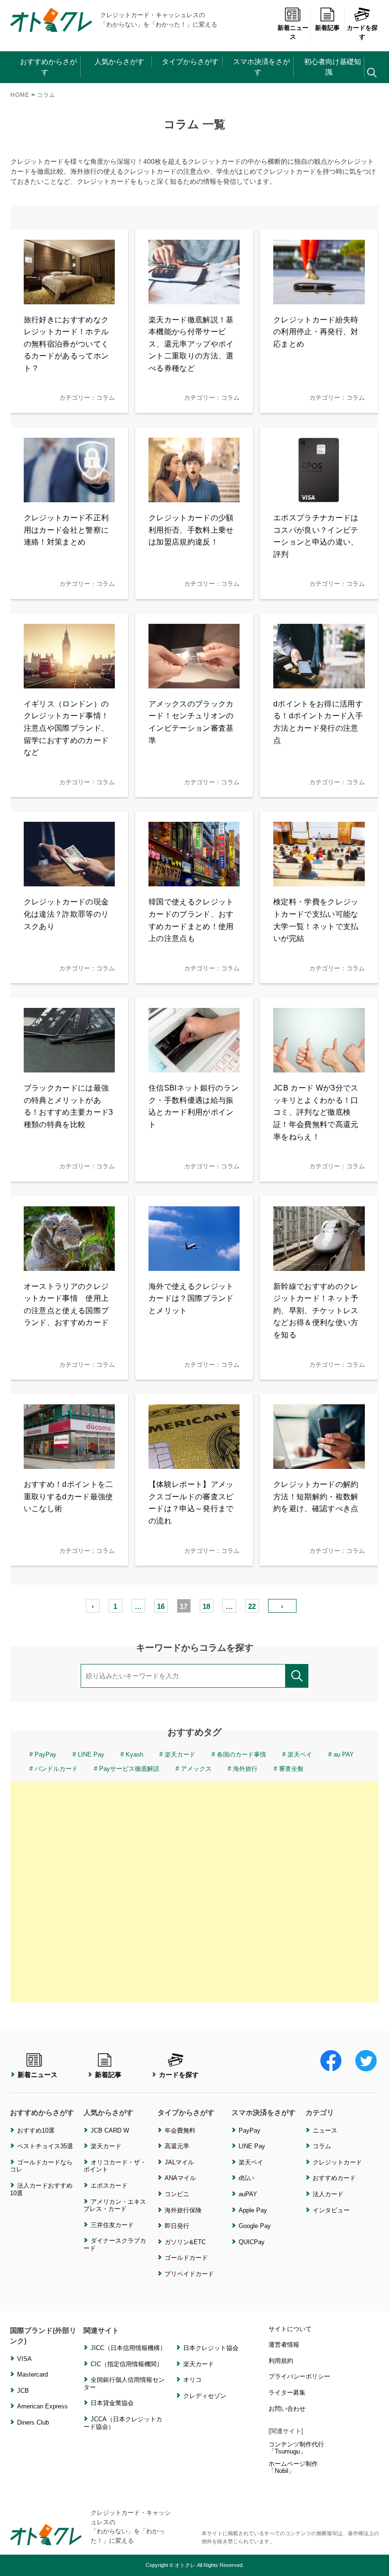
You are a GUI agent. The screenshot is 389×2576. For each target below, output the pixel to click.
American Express (42, 2406)
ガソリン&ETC (185, 2242)
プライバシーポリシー (299, 2376)
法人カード (328, 2194)
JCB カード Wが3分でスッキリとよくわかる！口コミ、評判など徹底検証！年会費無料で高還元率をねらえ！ (316, 1112)
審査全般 (291, 1769)
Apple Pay (253, 2210)
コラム (322, 2146)
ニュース (325, 2130)
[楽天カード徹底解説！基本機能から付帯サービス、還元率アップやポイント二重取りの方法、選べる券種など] (194, 298)
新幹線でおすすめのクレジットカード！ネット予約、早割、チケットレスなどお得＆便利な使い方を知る (316, 1311)
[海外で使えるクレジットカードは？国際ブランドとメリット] (194, 1265)
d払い (246, 2178)
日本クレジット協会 (211, 2348)
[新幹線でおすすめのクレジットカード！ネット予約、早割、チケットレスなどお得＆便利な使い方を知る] (319, 1265)
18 (206, 1606)
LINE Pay (91, 1754)
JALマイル (179, 2162)
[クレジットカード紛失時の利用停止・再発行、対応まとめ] (319, 298)
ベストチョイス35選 (45, 2146)
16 (161, 1606)
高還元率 (177, 2146)
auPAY (248, 2194)
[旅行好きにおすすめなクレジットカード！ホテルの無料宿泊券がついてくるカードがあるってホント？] (69, 298)
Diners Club (33, 2422)
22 (252, 1606)
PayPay (46, 1754)
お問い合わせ (287, 2409)
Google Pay (255, 2226)
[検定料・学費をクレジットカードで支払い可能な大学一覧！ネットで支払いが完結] (319, 880)
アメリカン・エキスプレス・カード (115, 2205)
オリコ (192, 2380)
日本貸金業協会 (112, 2403)
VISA (24, 2359)
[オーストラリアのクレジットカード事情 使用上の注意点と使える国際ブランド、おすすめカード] (69, 1265)
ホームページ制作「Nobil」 (293, 2468)
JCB (23, 2391)
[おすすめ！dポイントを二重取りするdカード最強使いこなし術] (69, 1463)
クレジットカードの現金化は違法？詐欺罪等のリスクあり (66, 914)
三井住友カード (112, 2225)
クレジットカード (337, 2162)
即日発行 (177, 2226)
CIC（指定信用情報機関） (127, 2364)
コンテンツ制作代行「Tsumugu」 (296, 2448)
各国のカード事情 (241, 1754)
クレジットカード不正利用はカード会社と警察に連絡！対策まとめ (66, 530)
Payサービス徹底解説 (129, 1769)
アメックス (196, 1769)
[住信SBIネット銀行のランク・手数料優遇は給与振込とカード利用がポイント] (194, 1067)
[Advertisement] (194, 1892)
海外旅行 (245, 1769)
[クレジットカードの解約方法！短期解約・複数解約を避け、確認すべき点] (319, 1463)
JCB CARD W (110, 2130)
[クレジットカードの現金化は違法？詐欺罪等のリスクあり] (69, 880)
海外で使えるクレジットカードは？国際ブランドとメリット (191, 1298)
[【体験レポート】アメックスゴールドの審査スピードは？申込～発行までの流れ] (194, 1463)
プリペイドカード (189, 2274)
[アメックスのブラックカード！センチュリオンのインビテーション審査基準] (194, 682)
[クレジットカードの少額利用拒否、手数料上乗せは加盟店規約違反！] (194, 496)
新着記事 (327, 28)
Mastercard (32, 2374)
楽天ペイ (300, 1754)
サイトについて (290, 2329)
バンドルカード (56, 1769)
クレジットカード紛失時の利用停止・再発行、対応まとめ (316, 332)
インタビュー (331, 2210)
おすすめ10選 (36, 2130)
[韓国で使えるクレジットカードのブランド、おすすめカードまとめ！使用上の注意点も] (194, 880)
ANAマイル (180, 2178)
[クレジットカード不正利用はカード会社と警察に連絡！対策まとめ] (69, 496)
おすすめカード (334, 2178)
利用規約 (281, 2361)
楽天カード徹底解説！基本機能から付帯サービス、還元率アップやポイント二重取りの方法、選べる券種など (191, 344)
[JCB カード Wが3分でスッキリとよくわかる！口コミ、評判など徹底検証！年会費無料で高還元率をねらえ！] (319, 1067)
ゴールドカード (186, 2258)
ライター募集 (287, 2393)
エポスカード (109, 2186)
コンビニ (177, 2194)
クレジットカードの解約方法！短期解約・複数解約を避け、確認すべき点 (316, 1496)
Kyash (134, 1754)
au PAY (344, 1754)
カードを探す (362, 33)
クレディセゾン (205, 2396)
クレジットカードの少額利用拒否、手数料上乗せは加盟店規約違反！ (191, 530)
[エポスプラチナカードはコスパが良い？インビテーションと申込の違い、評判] (319, 496)
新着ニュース (293, 33)
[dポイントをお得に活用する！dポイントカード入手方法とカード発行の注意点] (319, 682)
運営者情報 (284, 2345)
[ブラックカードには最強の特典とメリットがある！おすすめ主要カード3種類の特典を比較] (69, 1067)
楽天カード (180, 1754)
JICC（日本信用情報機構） (128, 2348)
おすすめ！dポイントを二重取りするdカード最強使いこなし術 (69, 1496)
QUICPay (252, 2242)
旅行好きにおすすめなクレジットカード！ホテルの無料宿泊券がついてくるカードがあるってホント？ (66, 344)
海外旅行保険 (183, 2210)
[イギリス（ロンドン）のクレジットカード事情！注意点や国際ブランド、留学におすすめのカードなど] (69, 682)
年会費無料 (180, 2130)
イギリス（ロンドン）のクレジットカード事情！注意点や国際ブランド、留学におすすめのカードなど (66, 728)
